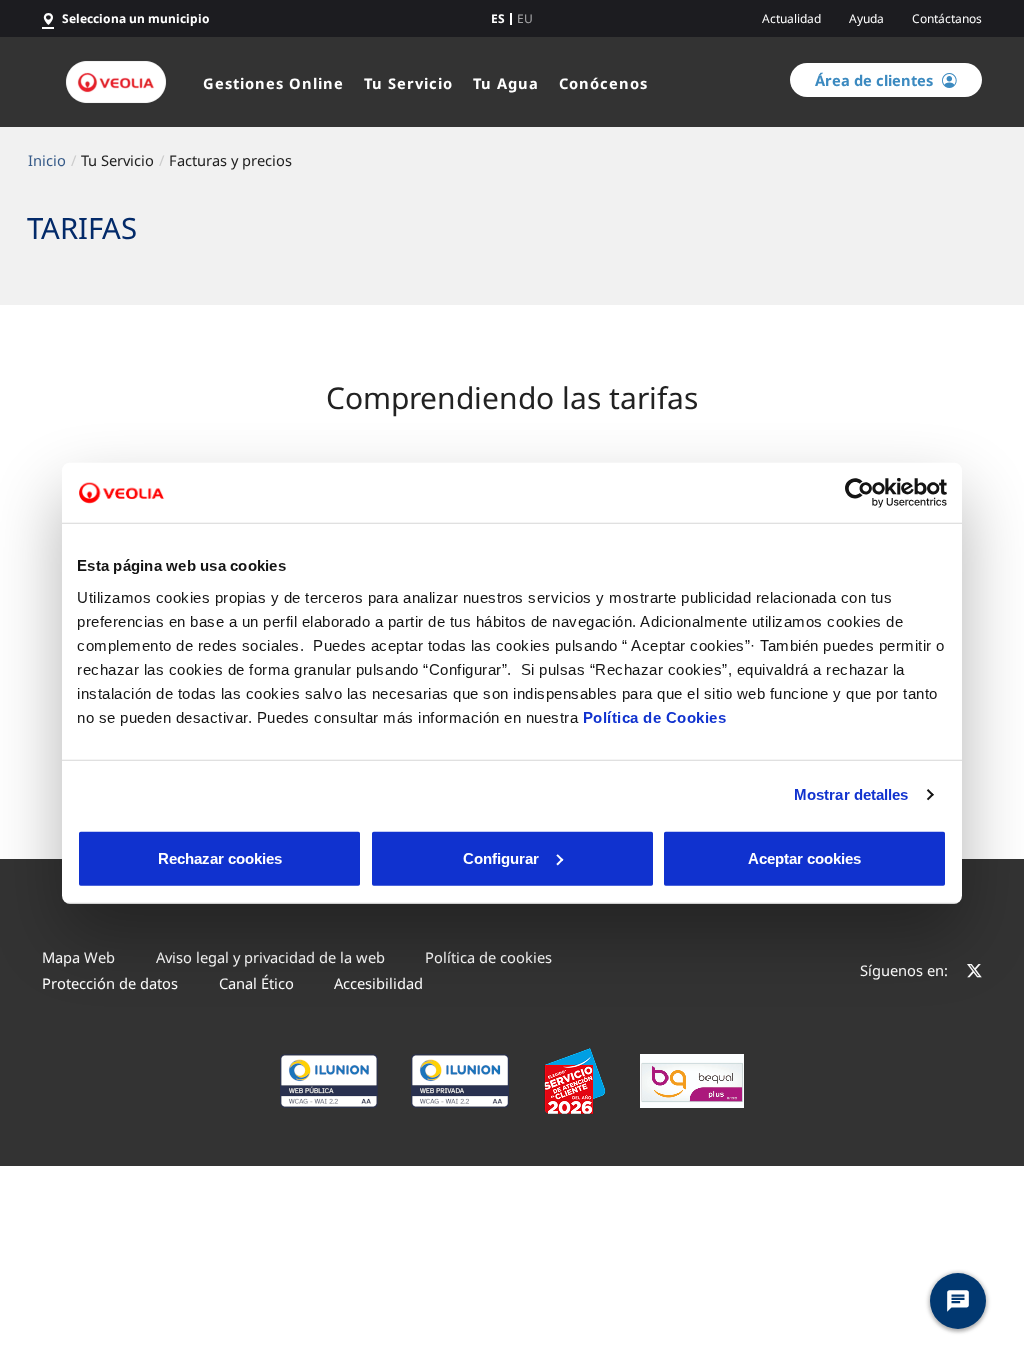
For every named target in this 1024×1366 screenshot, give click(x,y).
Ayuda (866, 18)
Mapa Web (78, 957)
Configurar (501, 857)
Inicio (47, 160)
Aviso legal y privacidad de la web (270, 957)
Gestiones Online (273, 83)
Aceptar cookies (804, 857)
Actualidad (791, 18)
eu (525, 19)
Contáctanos (947, 18)
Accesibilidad (378, 983)
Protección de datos (110, 983)
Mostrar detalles (851, 794)
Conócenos (603, 83)
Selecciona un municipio (136, 18)
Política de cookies (488, 957)
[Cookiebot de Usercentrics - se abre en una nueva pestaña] (859, 493)
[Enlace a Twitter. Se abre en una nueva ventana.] (974, 973)
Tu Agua (506, 83)
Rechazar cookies (220, 857)
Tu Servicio (408, 83)
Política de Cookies (655, 716)
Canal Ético (256, 983)
